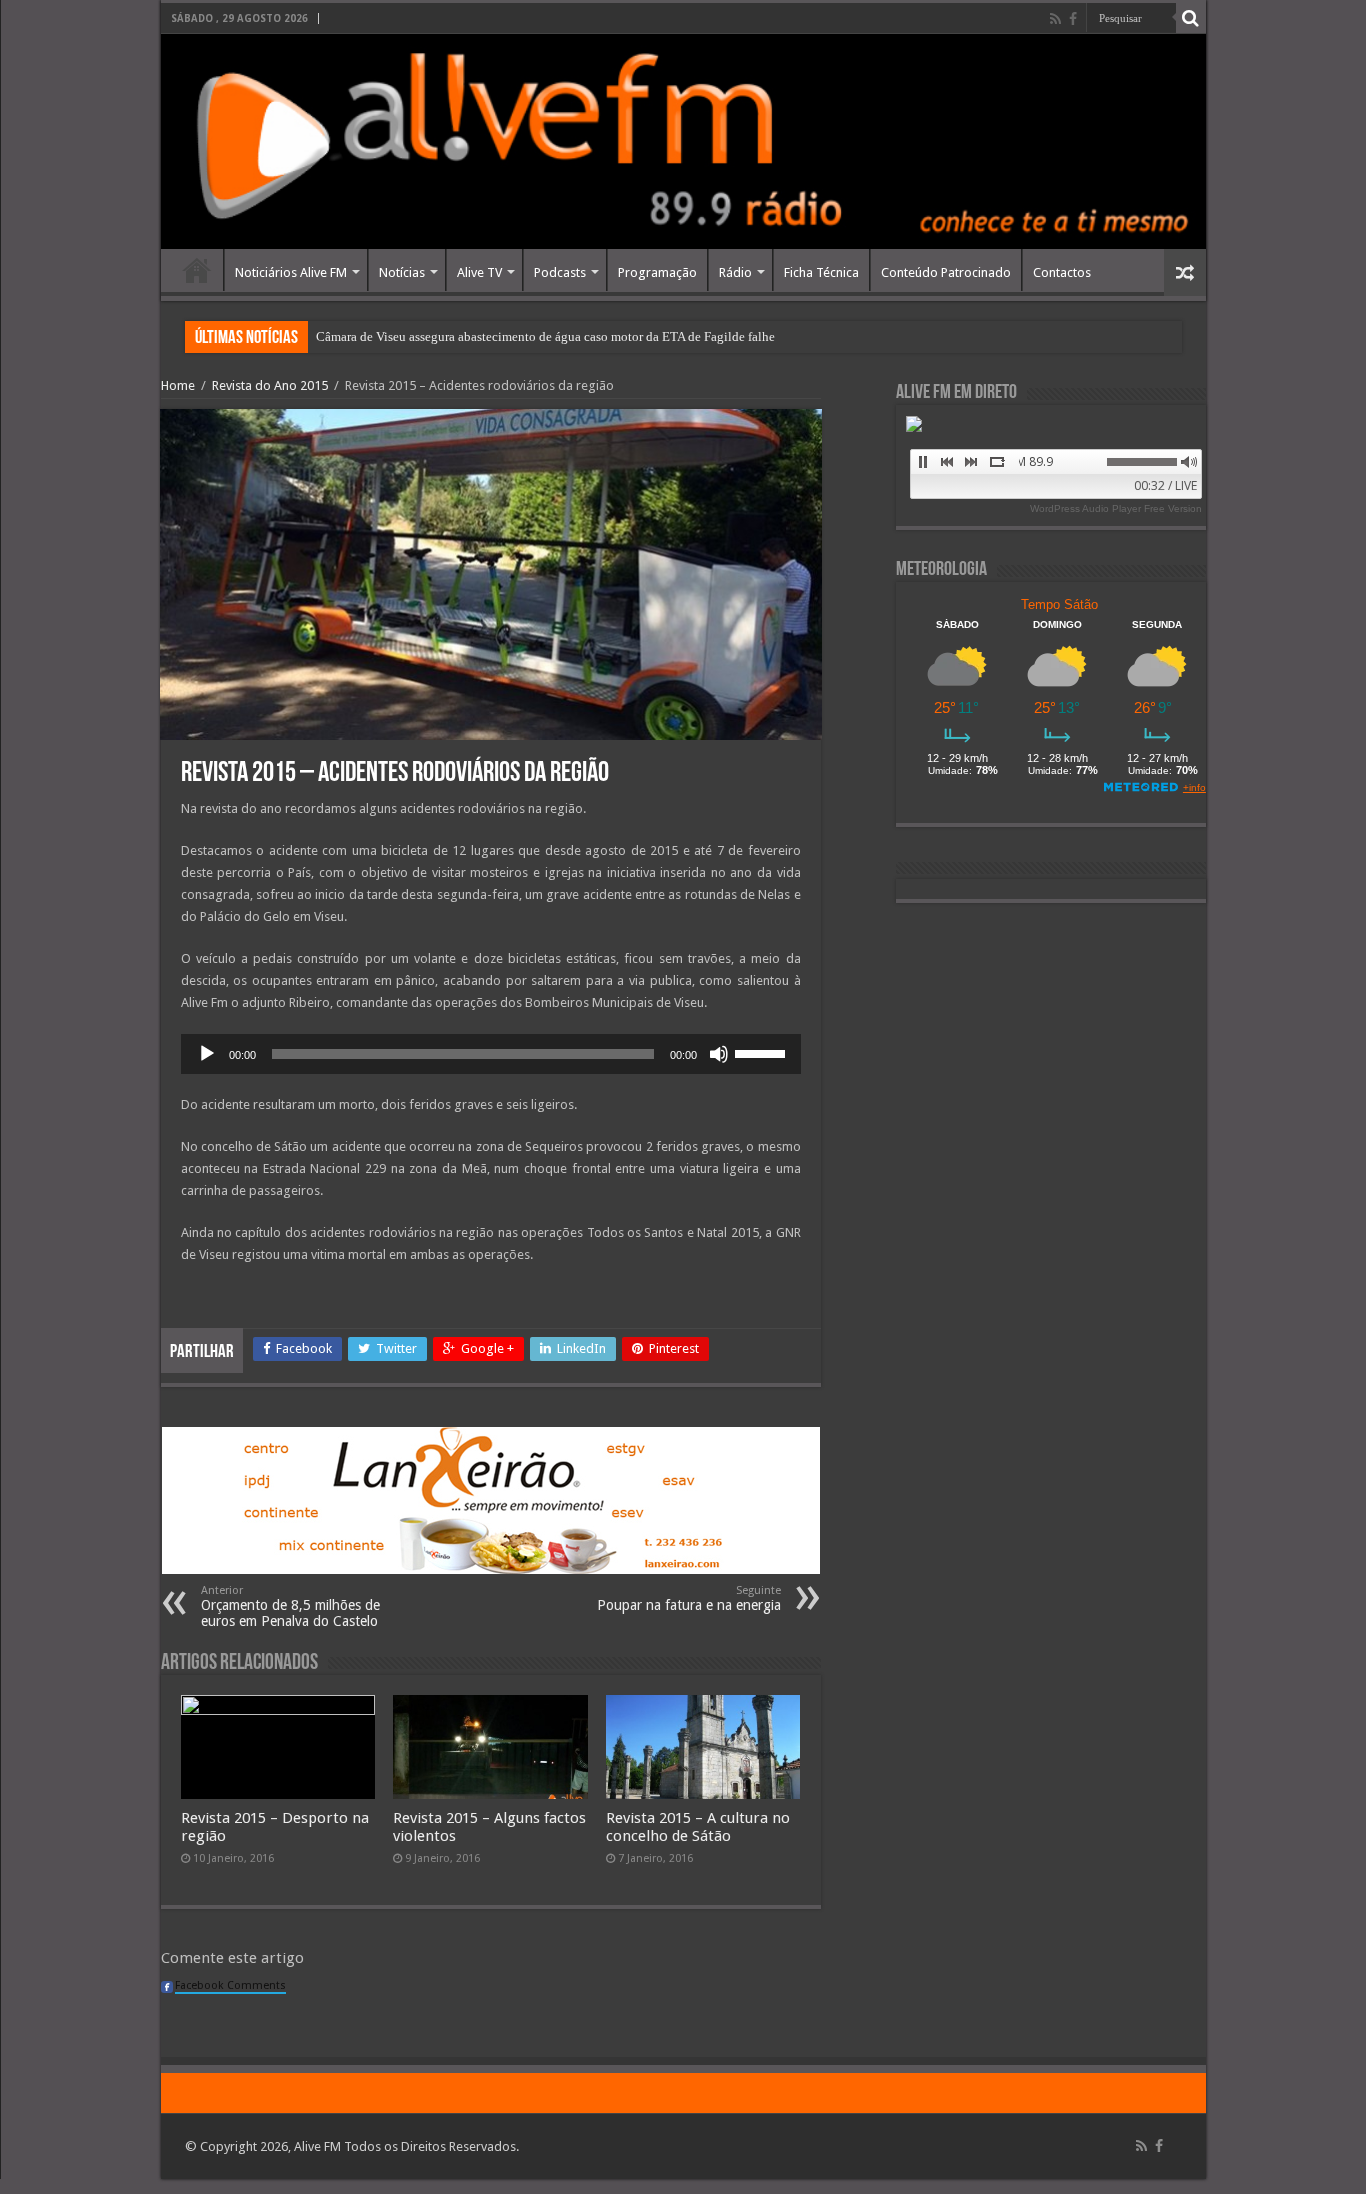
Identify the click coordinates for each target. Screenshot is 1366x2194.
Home (197, 270)
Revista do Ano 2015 (270, 385)
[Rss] (1055, 19)
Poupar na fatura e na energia (689, 1598)
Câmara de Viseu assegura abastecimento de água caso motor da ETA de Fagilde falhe (545, 336)
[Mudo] (719, 1054)
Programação (657, 272)
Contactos (1062, 272)
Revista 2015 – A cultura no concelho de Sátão (698, 1827)
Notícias (402, 272)
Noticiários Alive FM (291, 272)
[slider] (763, 1052)
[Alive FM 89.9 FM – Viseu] (683, 141)
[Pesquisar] (1191, 18)
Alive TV (479, 272)
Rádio (735, 272)
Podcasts (560, 272)
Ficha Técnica (821, 272)
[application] (491, 1054)
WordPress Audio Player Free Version (1116, 508)
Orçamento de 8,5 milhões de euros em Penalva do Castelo (290, 1606)
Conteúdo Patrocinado (946, 272)
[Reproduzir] (207, 1054)
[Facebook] (1073, 19)
